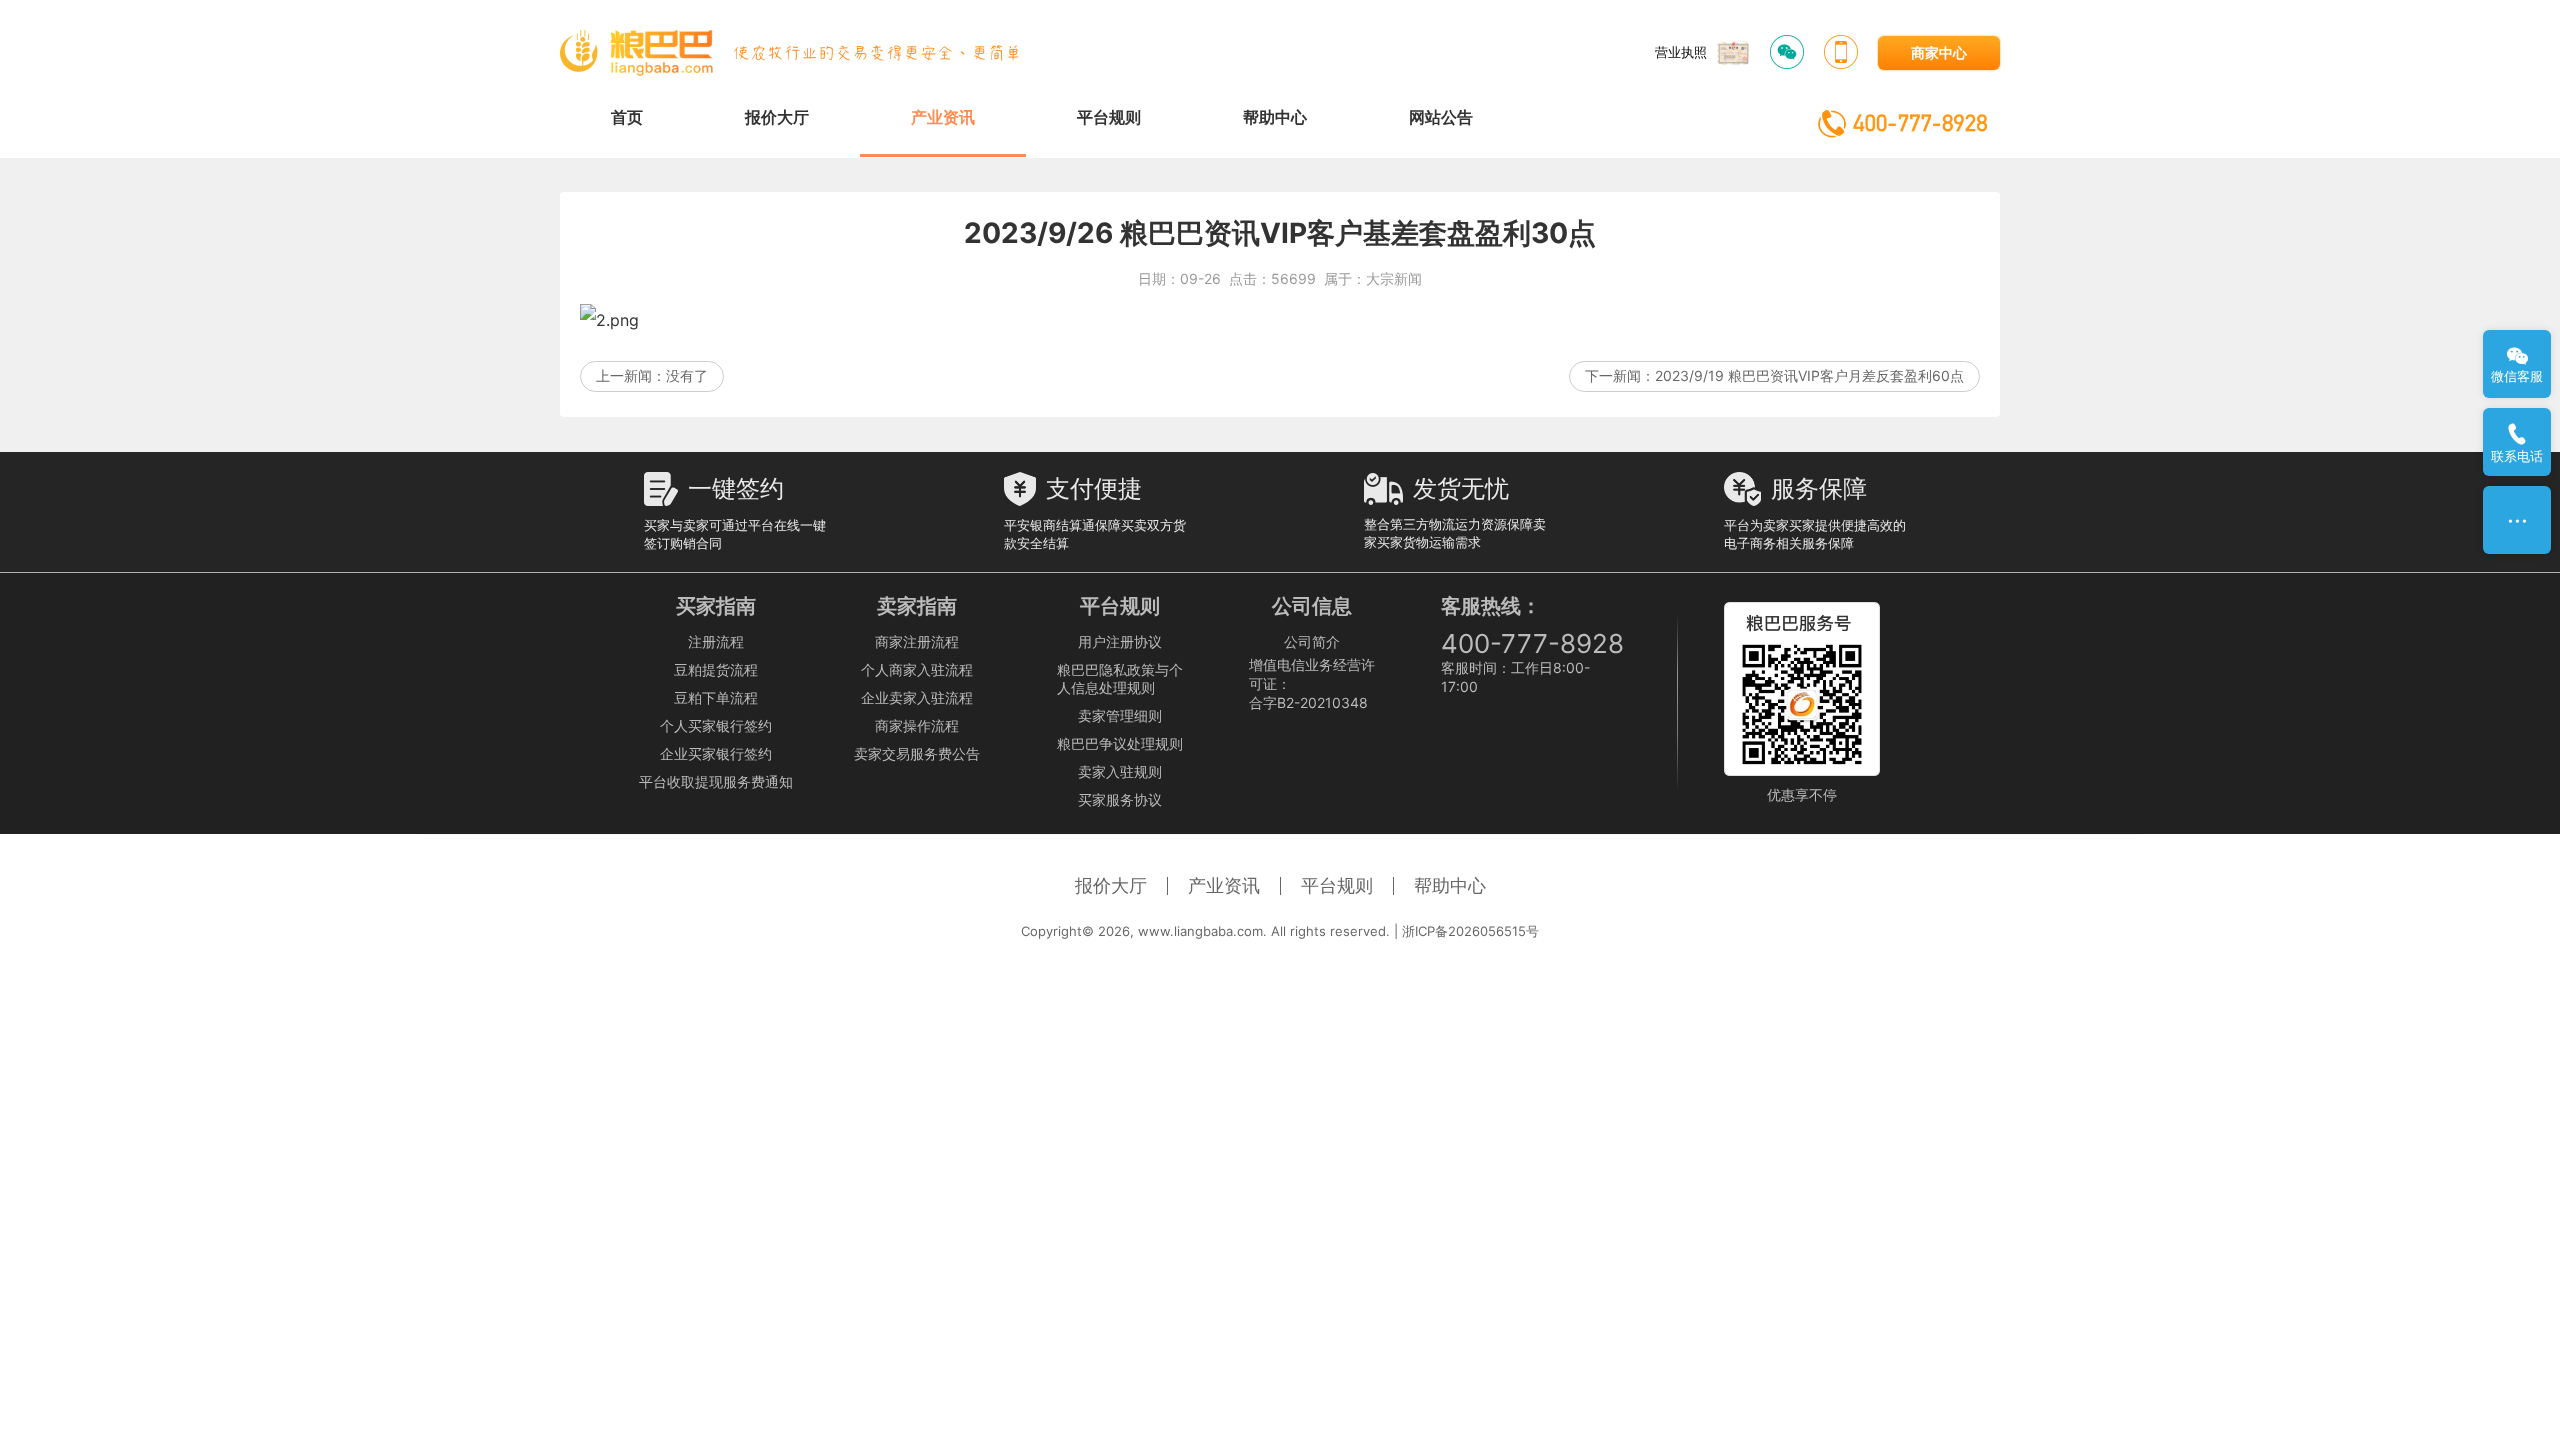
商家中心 (1939, 52)
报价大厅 (777, 117)
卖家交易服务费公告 (917, 753)
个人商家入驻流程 (917, 669)
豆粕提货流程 (716, 669)
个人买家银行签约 (716, 725)
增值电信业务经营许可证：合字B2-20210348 (1312, 683)
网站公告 (1441, 117)
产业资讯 (943, 117)
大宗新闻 (1394, 278)
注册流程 (716, 641)
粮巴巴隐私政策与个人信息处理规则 (1120, 678)
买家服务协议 (1120, 799)
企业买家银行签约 (716, 753)
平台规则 (1109, 117)
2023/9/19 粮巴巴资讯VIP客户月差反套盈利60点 (1809, 375)
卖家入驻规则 (1120, 771)
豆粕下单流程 (716, 697)
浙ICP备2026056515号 (1470, 931)
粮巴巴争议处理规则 (1120, 743)
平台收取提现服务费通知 (716, 781)
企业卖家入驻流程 (917, 697)
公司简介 (1312, 641)
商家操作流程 (917, 725)
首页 (627, 117)
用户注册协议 (1120, 641)
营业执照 (1681, 52)
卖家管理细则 (1120, 715)
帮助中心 (1275, 117)
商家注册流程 (917, 641)
